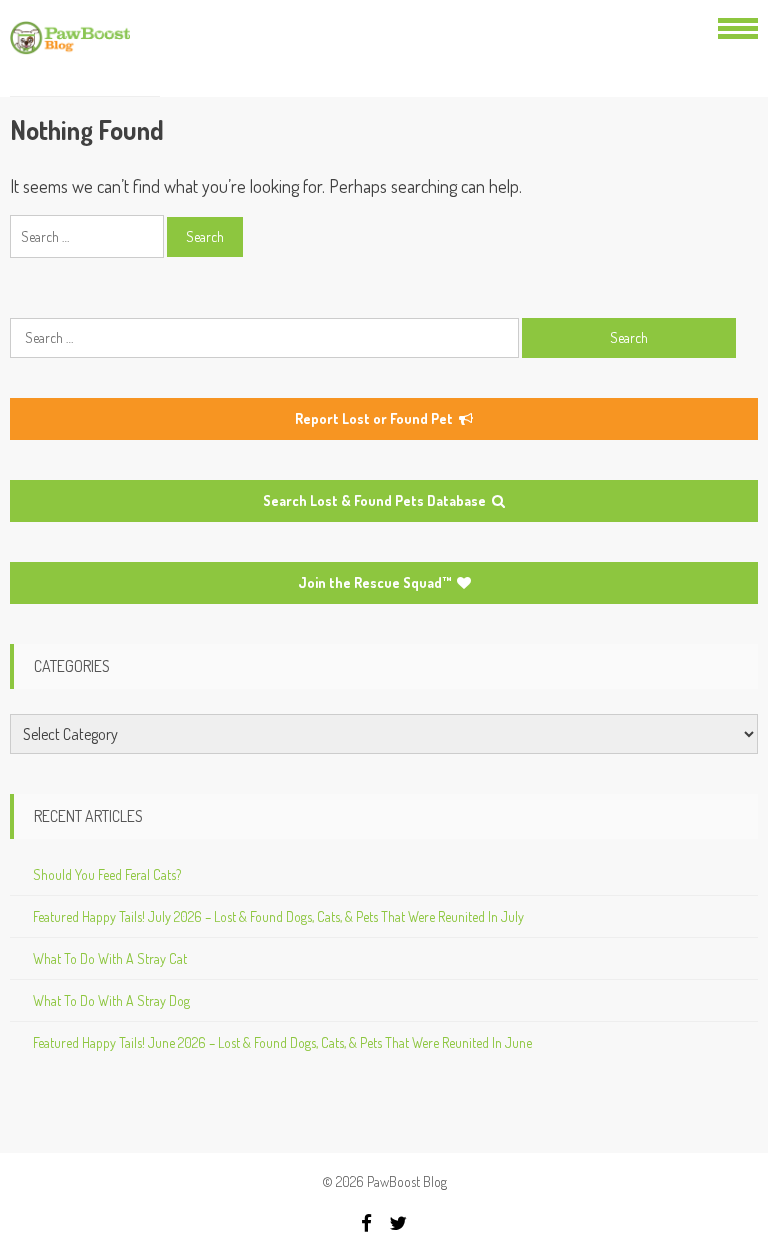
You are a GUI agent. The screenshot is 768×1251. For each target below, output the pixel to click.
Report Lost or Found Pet (375, 418)
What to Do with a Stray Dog (111, 1000)
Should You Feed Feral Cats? (107, 874)
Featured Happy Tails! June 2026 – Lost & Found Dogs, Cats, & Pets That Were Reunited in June (282, 1042)
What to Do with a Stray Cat (110, 958)
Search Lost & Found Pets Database (376, 500)
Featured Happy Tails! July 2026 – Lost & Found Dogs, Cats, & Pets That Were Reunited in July (278, 916)
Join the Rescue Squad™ (376, 582)
